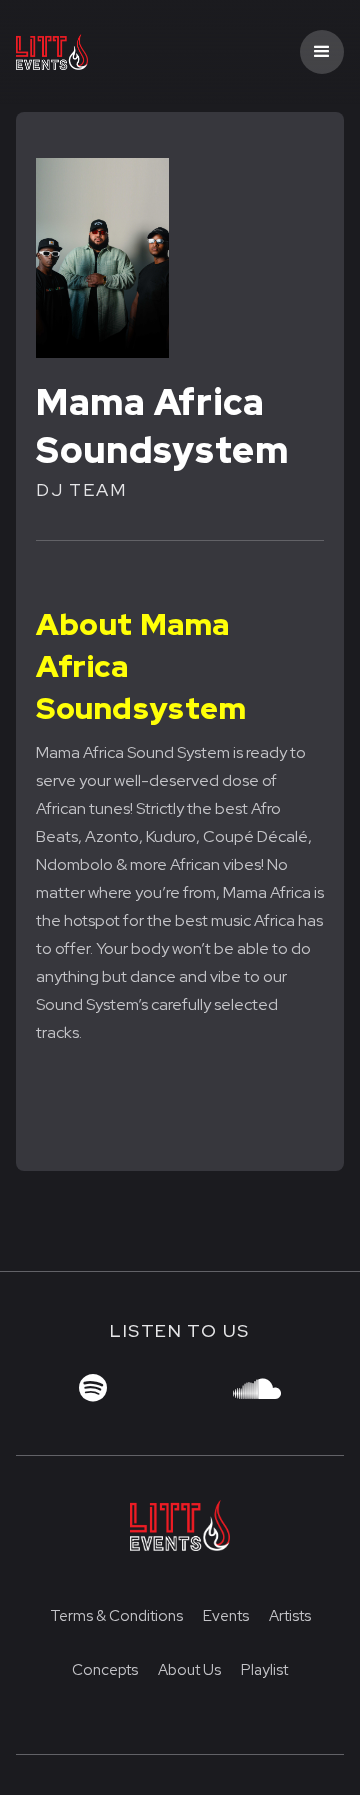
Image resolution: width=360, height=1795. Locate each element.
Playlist (264, 1670)
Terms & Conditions (116, 1616)
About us (189, 1670)
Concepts (105, 1670)
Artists (290, 1616)
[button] (322, 52)
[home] (88, 52)
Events (226, 1616)
